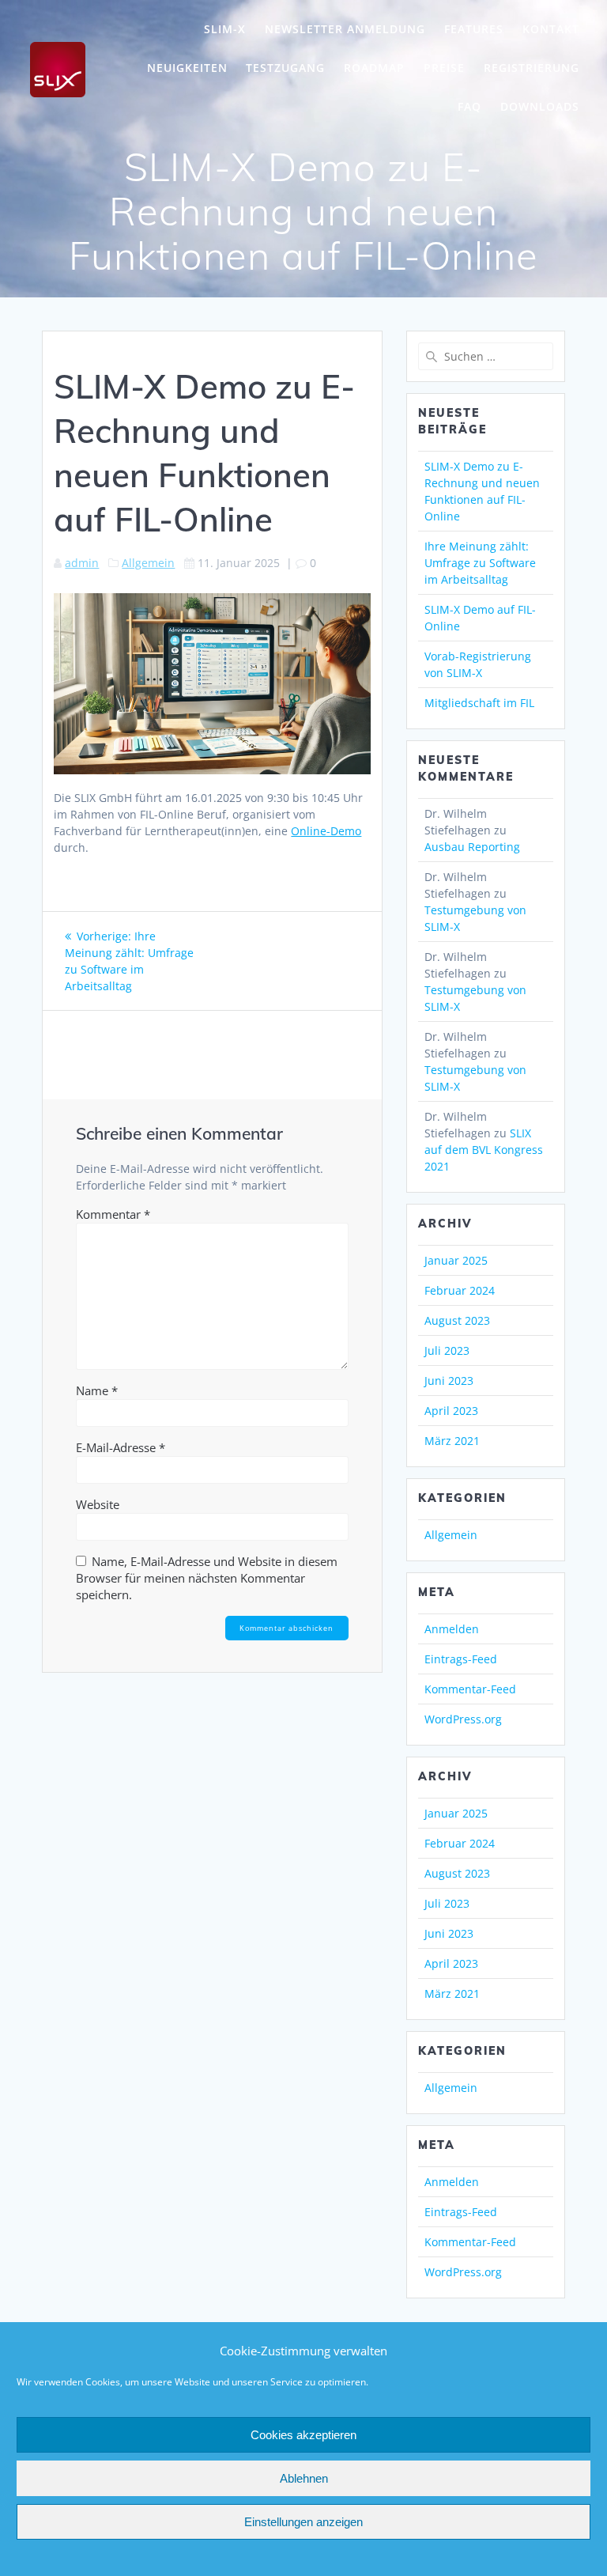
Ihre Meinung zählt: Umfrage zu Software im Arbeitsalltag (480, 563)
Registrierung (532, 68)
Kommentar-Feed (470, 1689)
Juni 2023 (449, 1381)
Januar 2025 (456, 1260)
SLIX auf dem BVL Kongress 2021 (484, 1150)
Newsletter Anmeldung (345, 29)
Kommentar (113, 1214)
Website (98, 1504)
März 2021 (452, 1441)
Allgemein (148, 563)
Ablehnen (304, 2478)
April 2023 (451, 1411)
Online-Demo (326, 831)
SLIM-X (225, 29)
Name (97, 1390)
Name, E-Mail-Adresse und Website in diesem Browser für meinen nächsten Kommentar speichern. (207, 1578)
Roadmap (374, 68)
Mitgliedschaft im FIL (479, 703)
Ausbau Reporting (472, 847)
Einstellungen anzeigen (303, 2522)
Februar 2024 (460, 1290)
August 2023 (457, 1320)
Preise (444, 68)
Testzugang (285, 68)
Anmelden (452, 1629)
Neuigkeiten (187, 68)
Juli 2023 (447, 1350)
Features (474, 29)
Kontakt (551, 29)
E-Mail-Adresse (121, 1447)
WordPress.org (463, 1719)
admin (82, 563)
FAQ (469, 106)
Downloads (540, 106)
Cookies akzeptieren (303, 2435)
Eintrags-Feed (461, 1659)
